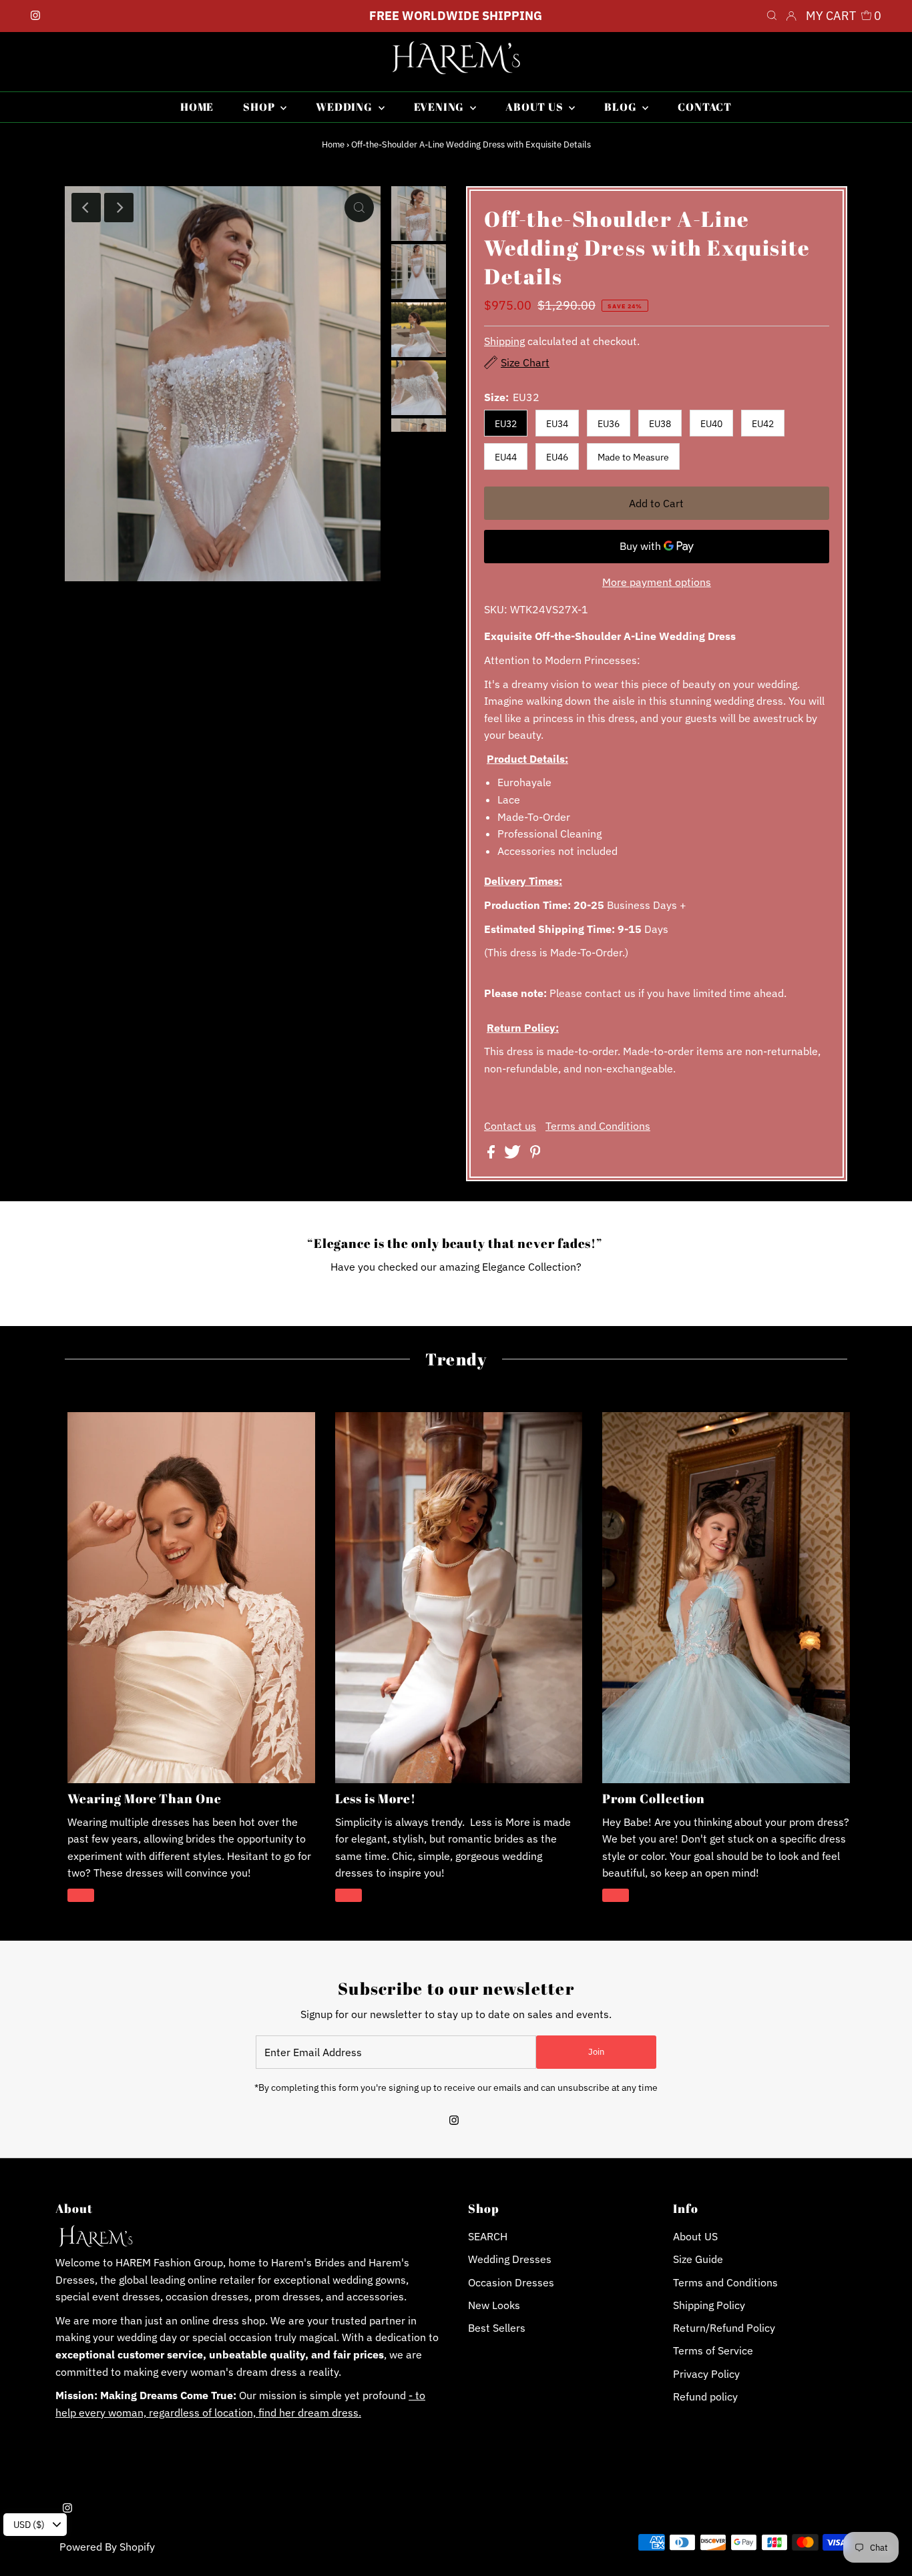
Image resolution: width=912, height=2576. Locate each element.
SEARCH (488, 2236)
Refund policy (705, 2396)
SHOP (260, 107)
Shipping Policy (709, 2305)
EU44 (506, 457)
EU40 (711, 424)
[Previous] (86, 208)
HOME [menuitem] (197, 107)
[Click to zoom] (359, 208)
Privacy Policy (706, 2374)
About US (695, 2236)
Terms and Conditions (598, 1126)
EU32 (506, 424)
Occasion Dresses (511, 2282)
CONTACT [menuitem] (705, 107)
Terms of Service (713, 2350)
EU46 (557, 457)
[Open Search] (772, 16)
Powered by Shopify (107, 2547)
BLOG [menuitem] (622, 107)
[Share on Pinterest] (535, 1155)
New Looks (494, 2305)
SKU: (496, 609)
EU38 (660, 424)
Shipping (504, 341)
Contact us (510, 1126)
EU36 (609, 424)
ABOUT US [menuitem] (535, 107)
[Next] (119, 208)
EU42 (763, 424)
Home (333, 144)
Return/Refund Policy (724, 2328)
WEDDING (345, 107)
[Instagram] (35, 16)
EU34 (557, 424)
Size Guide (698, 2259)
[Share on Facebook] (492, 1155)
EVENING (440, 107)
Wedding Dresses (510, 2259)
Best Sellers (497, 2328)
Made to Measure (633, 457)
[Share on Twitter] (514, 1155)
